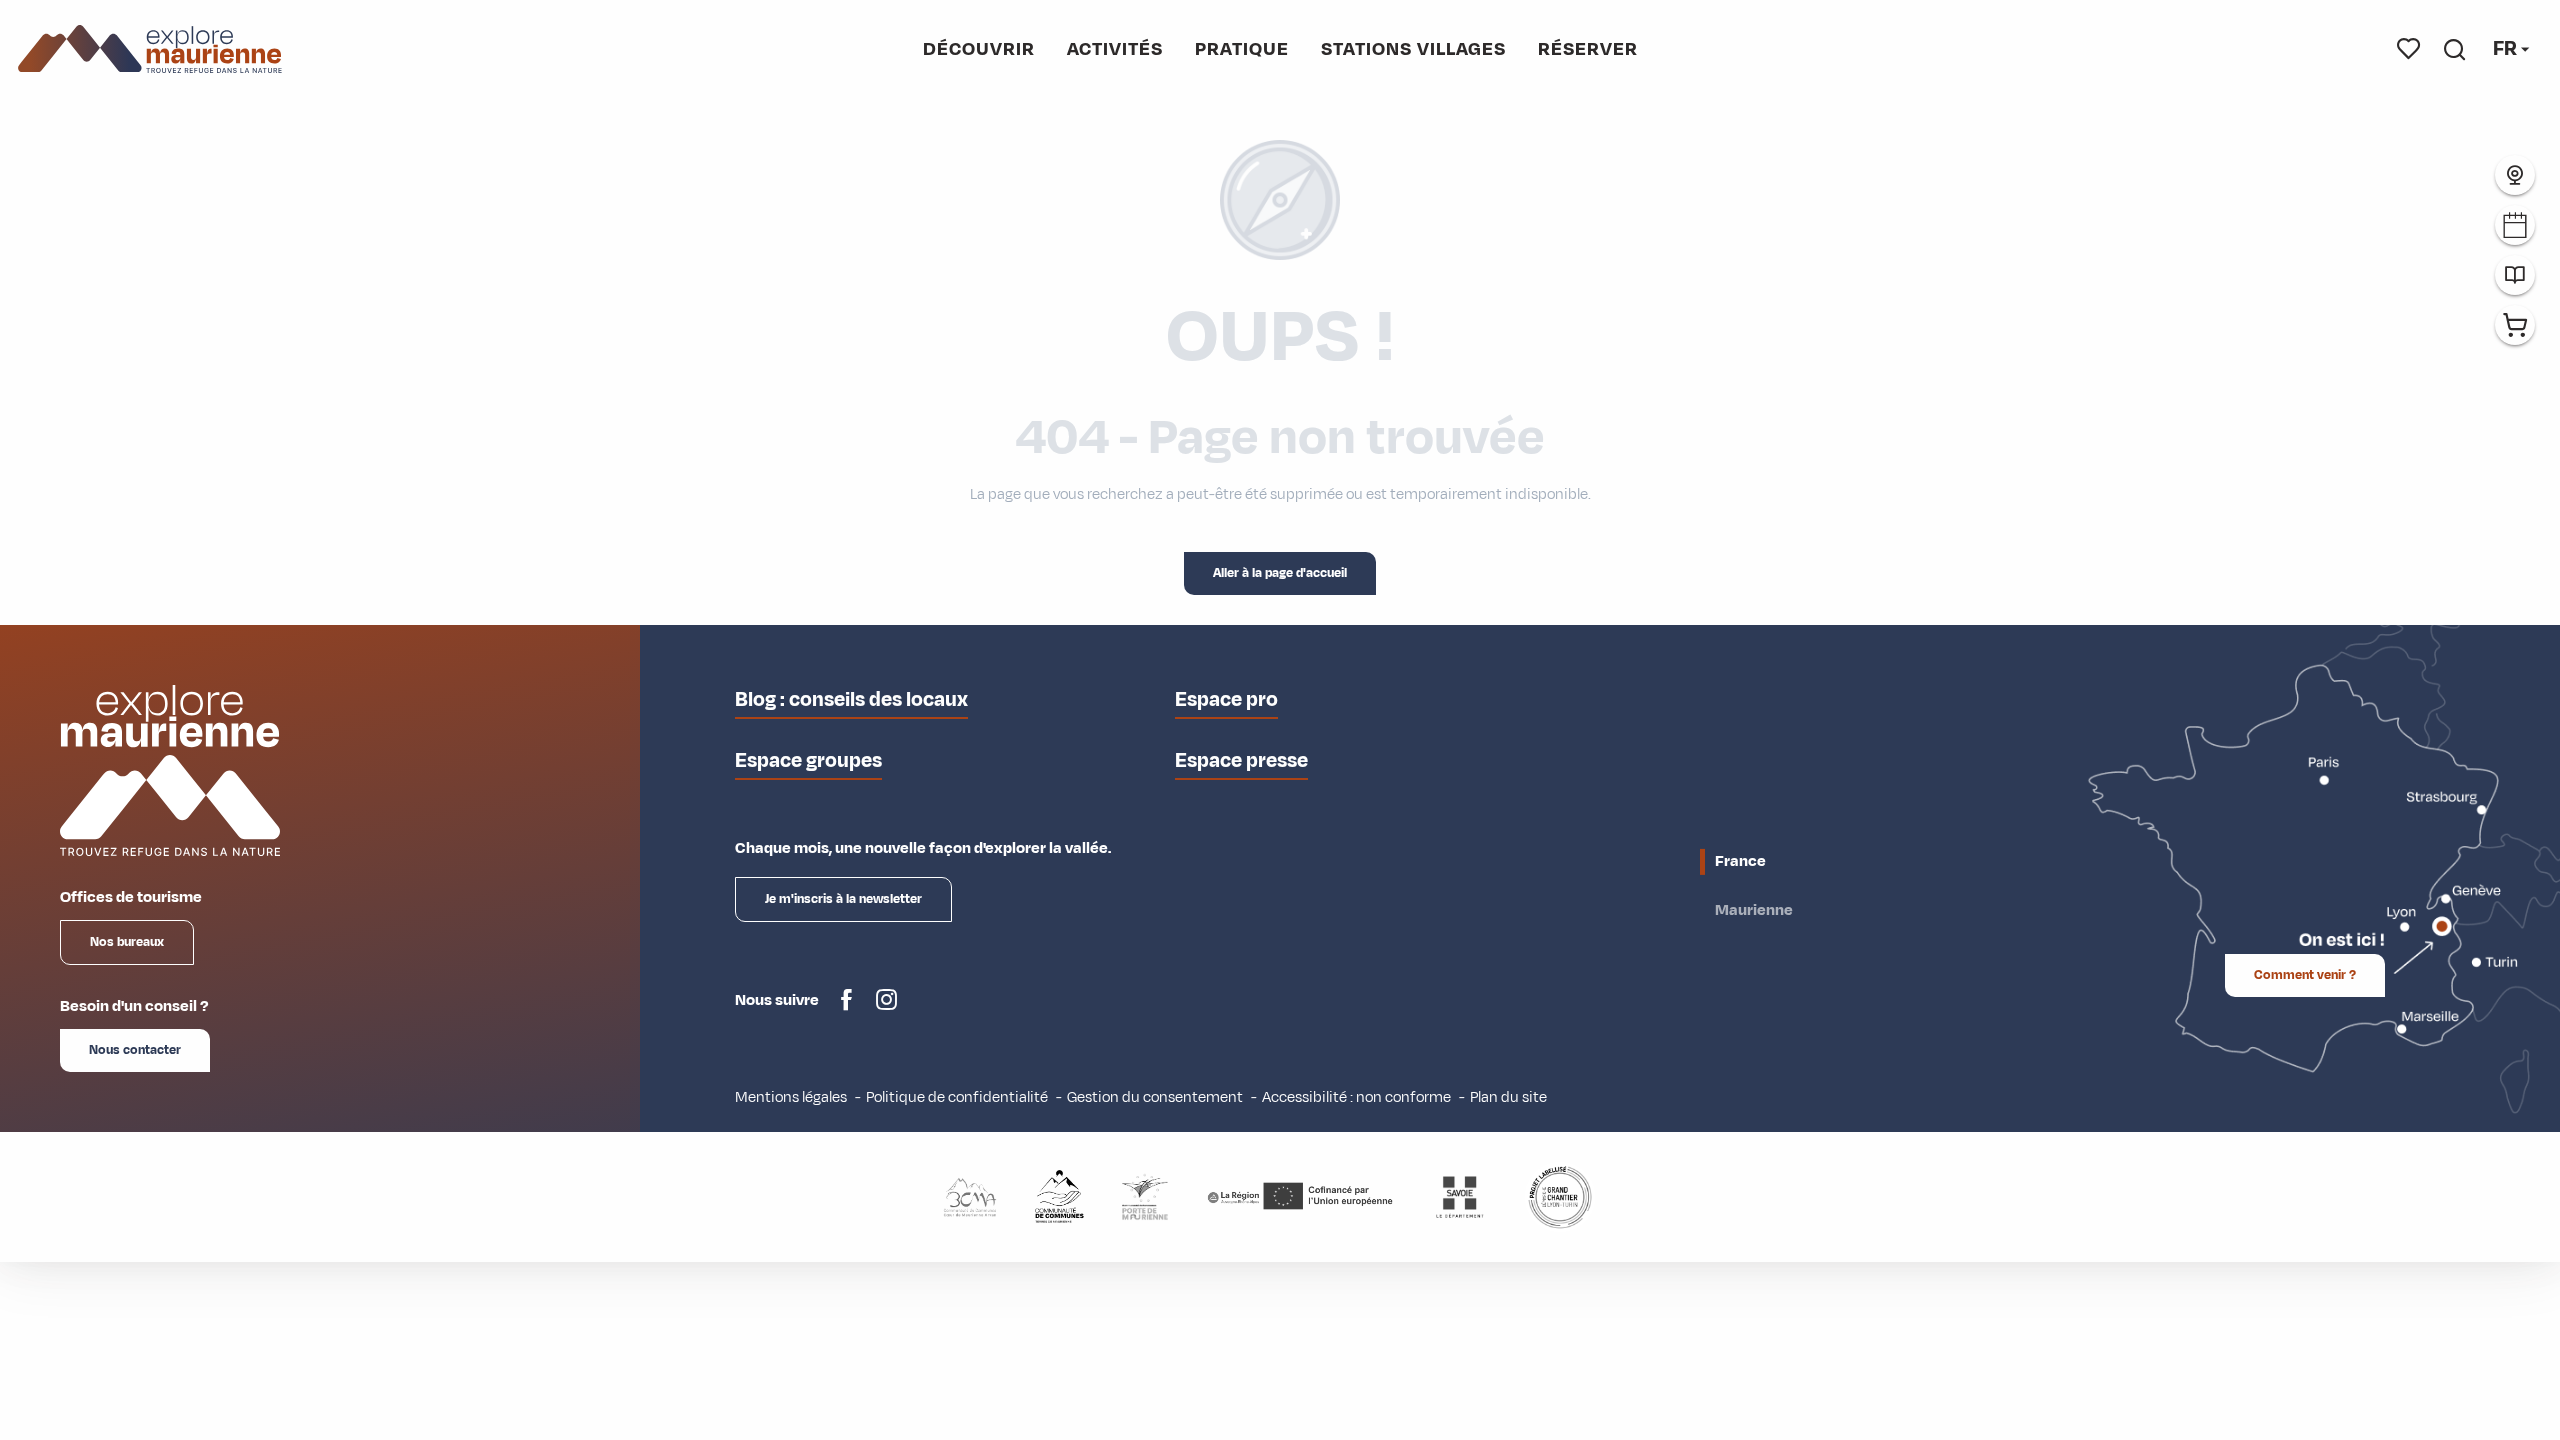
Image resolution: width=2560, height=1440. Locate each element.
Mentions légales (791, 1097)
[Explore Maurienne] (150, 49)
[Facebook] (846, 1007)
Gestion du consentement (1155, 1097)
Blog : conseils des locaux (851, 699)
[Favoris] (2409, 49)
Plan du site (1508, 1097)
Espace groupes (808, 760)
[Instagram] (886, 1007)
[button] (2455, 49)
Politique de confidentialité (957, 1097)
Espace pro (1226, 699)
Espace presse (1241, 760)
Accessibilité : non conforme (1356, 1097)
